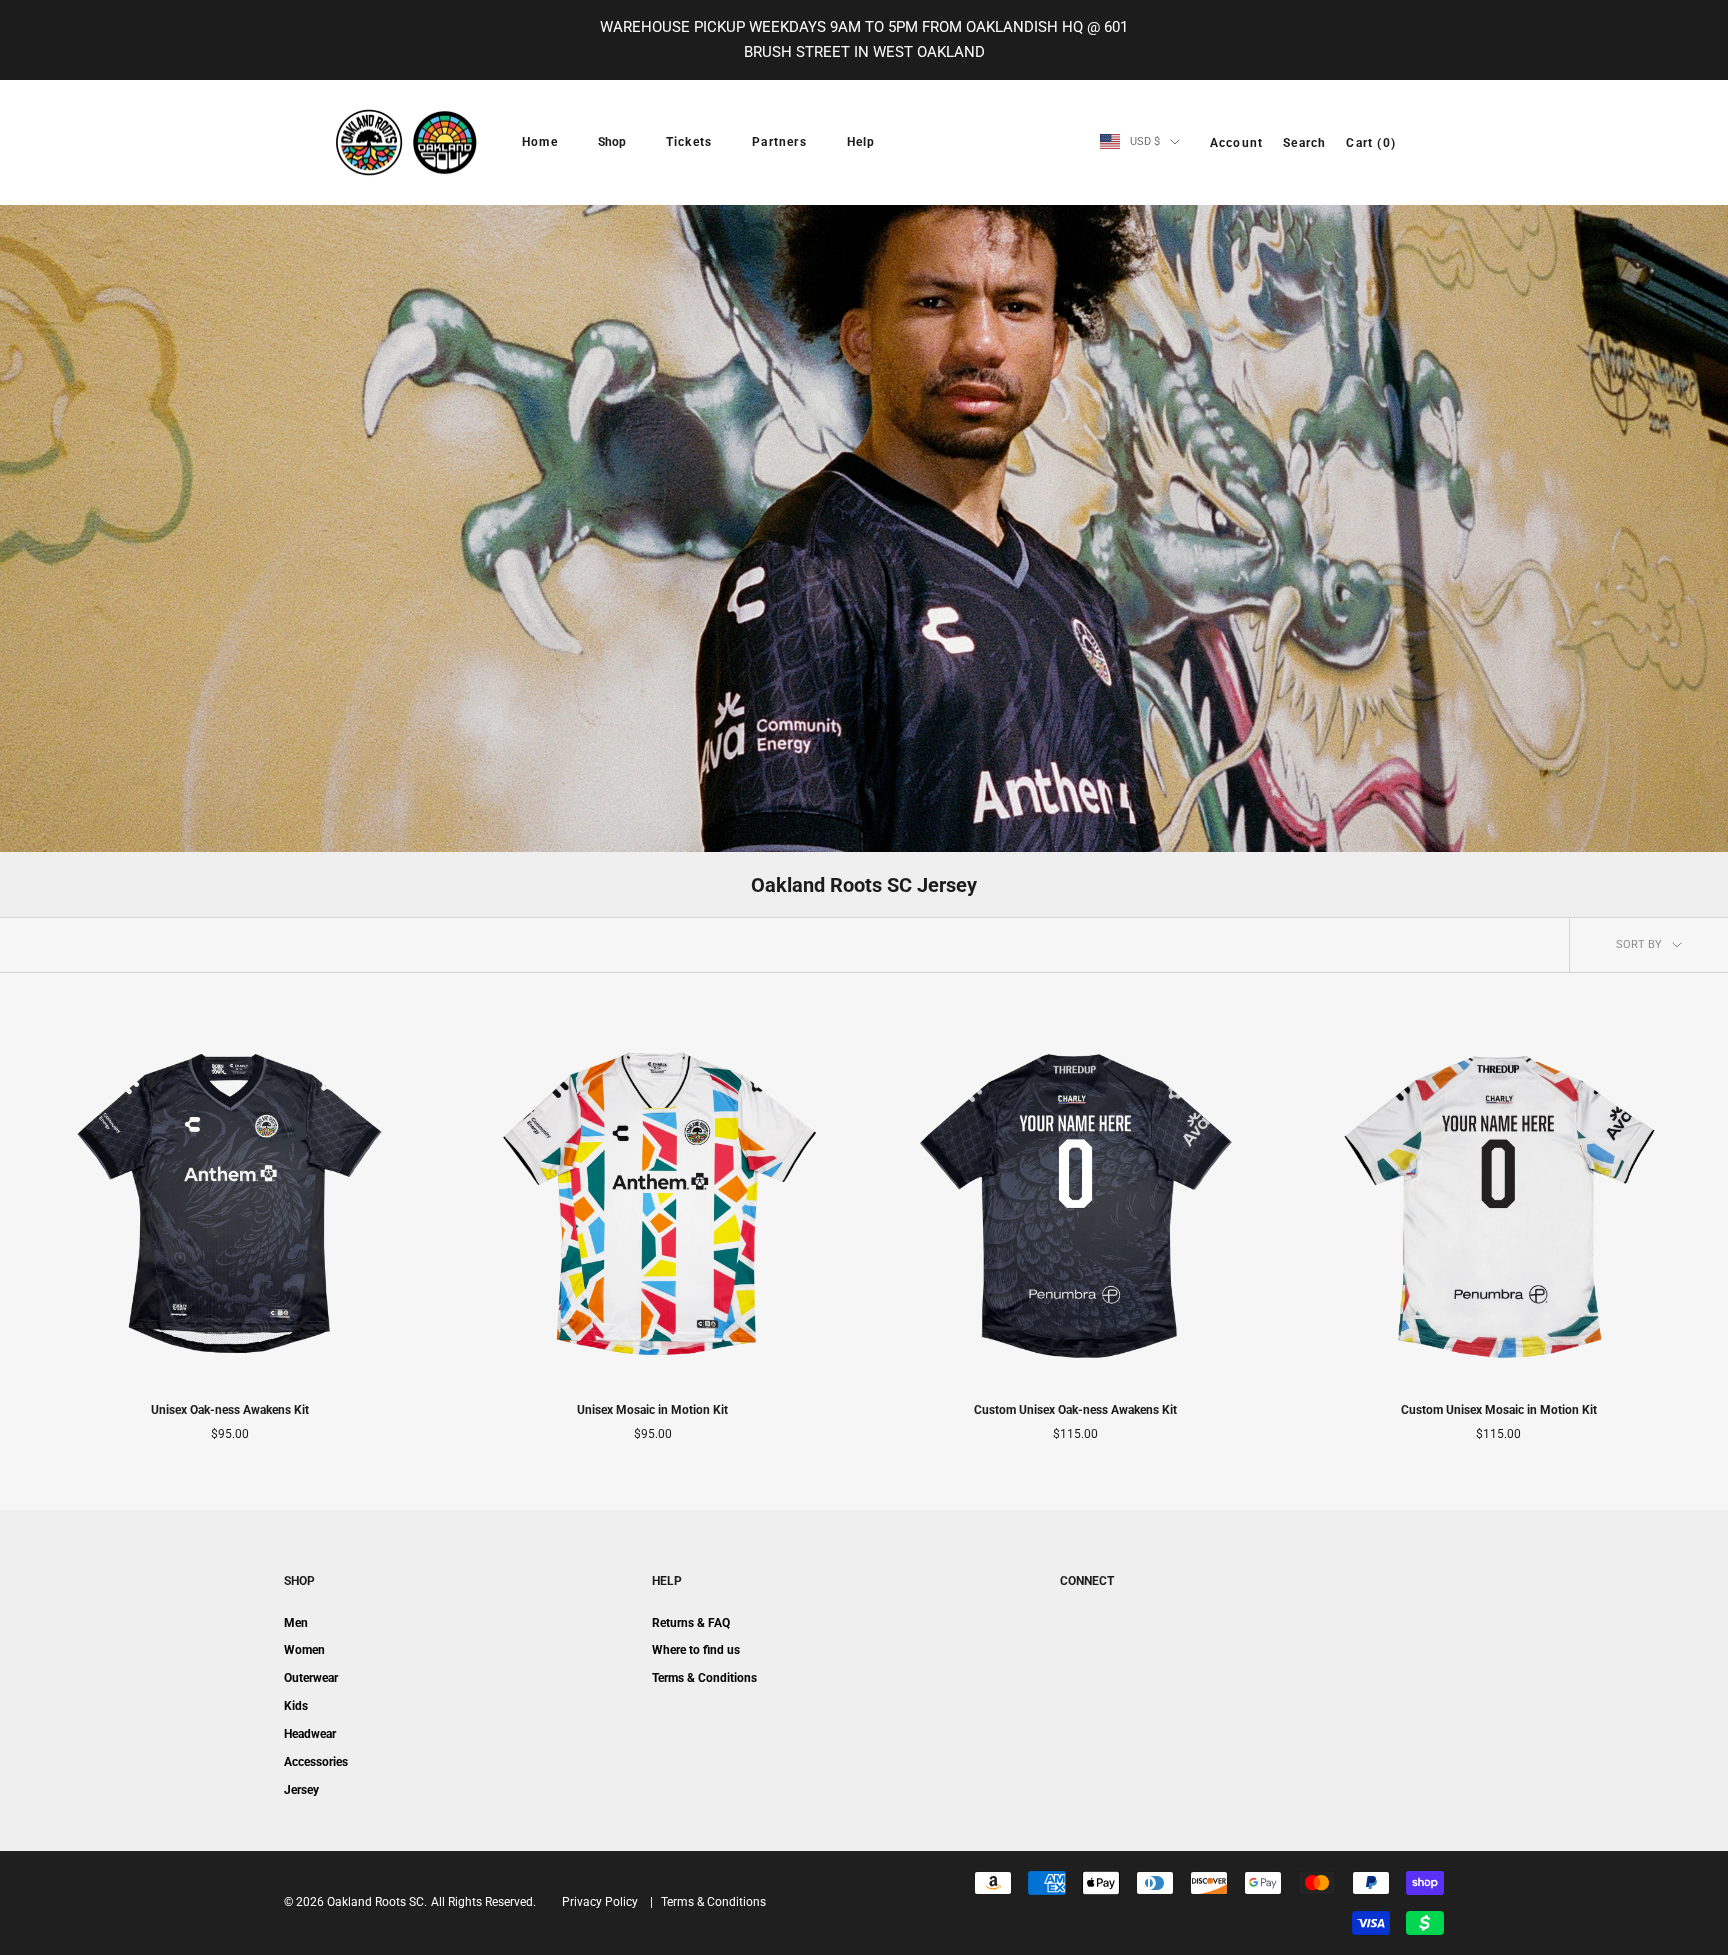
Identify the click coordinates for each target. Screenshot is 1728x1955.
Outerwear (311, 1678)
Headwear (310, 1734)
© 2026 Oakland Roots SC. (355, 1902)
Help (861, 142)
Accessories (316, 1762)
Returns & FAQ (691, 1623)
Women (304, 1650)
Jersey (301, 1790)
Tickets (689, 142)
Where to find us (696, 1650)
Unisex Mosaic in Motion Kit (652, 1410)
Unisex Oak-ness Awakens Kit (230, 1410)
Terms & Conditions (704, 1678)
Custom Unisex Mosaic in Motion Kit (1499, 1410)
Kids (296, 1706)
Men (296, 1623)
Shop (612, 142)
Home (540, 142)
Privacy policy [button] (600, 1902)
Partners (779, 142)
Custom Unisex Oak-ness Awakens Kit (1075, 1410)
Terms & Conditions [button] (713, 1902)
